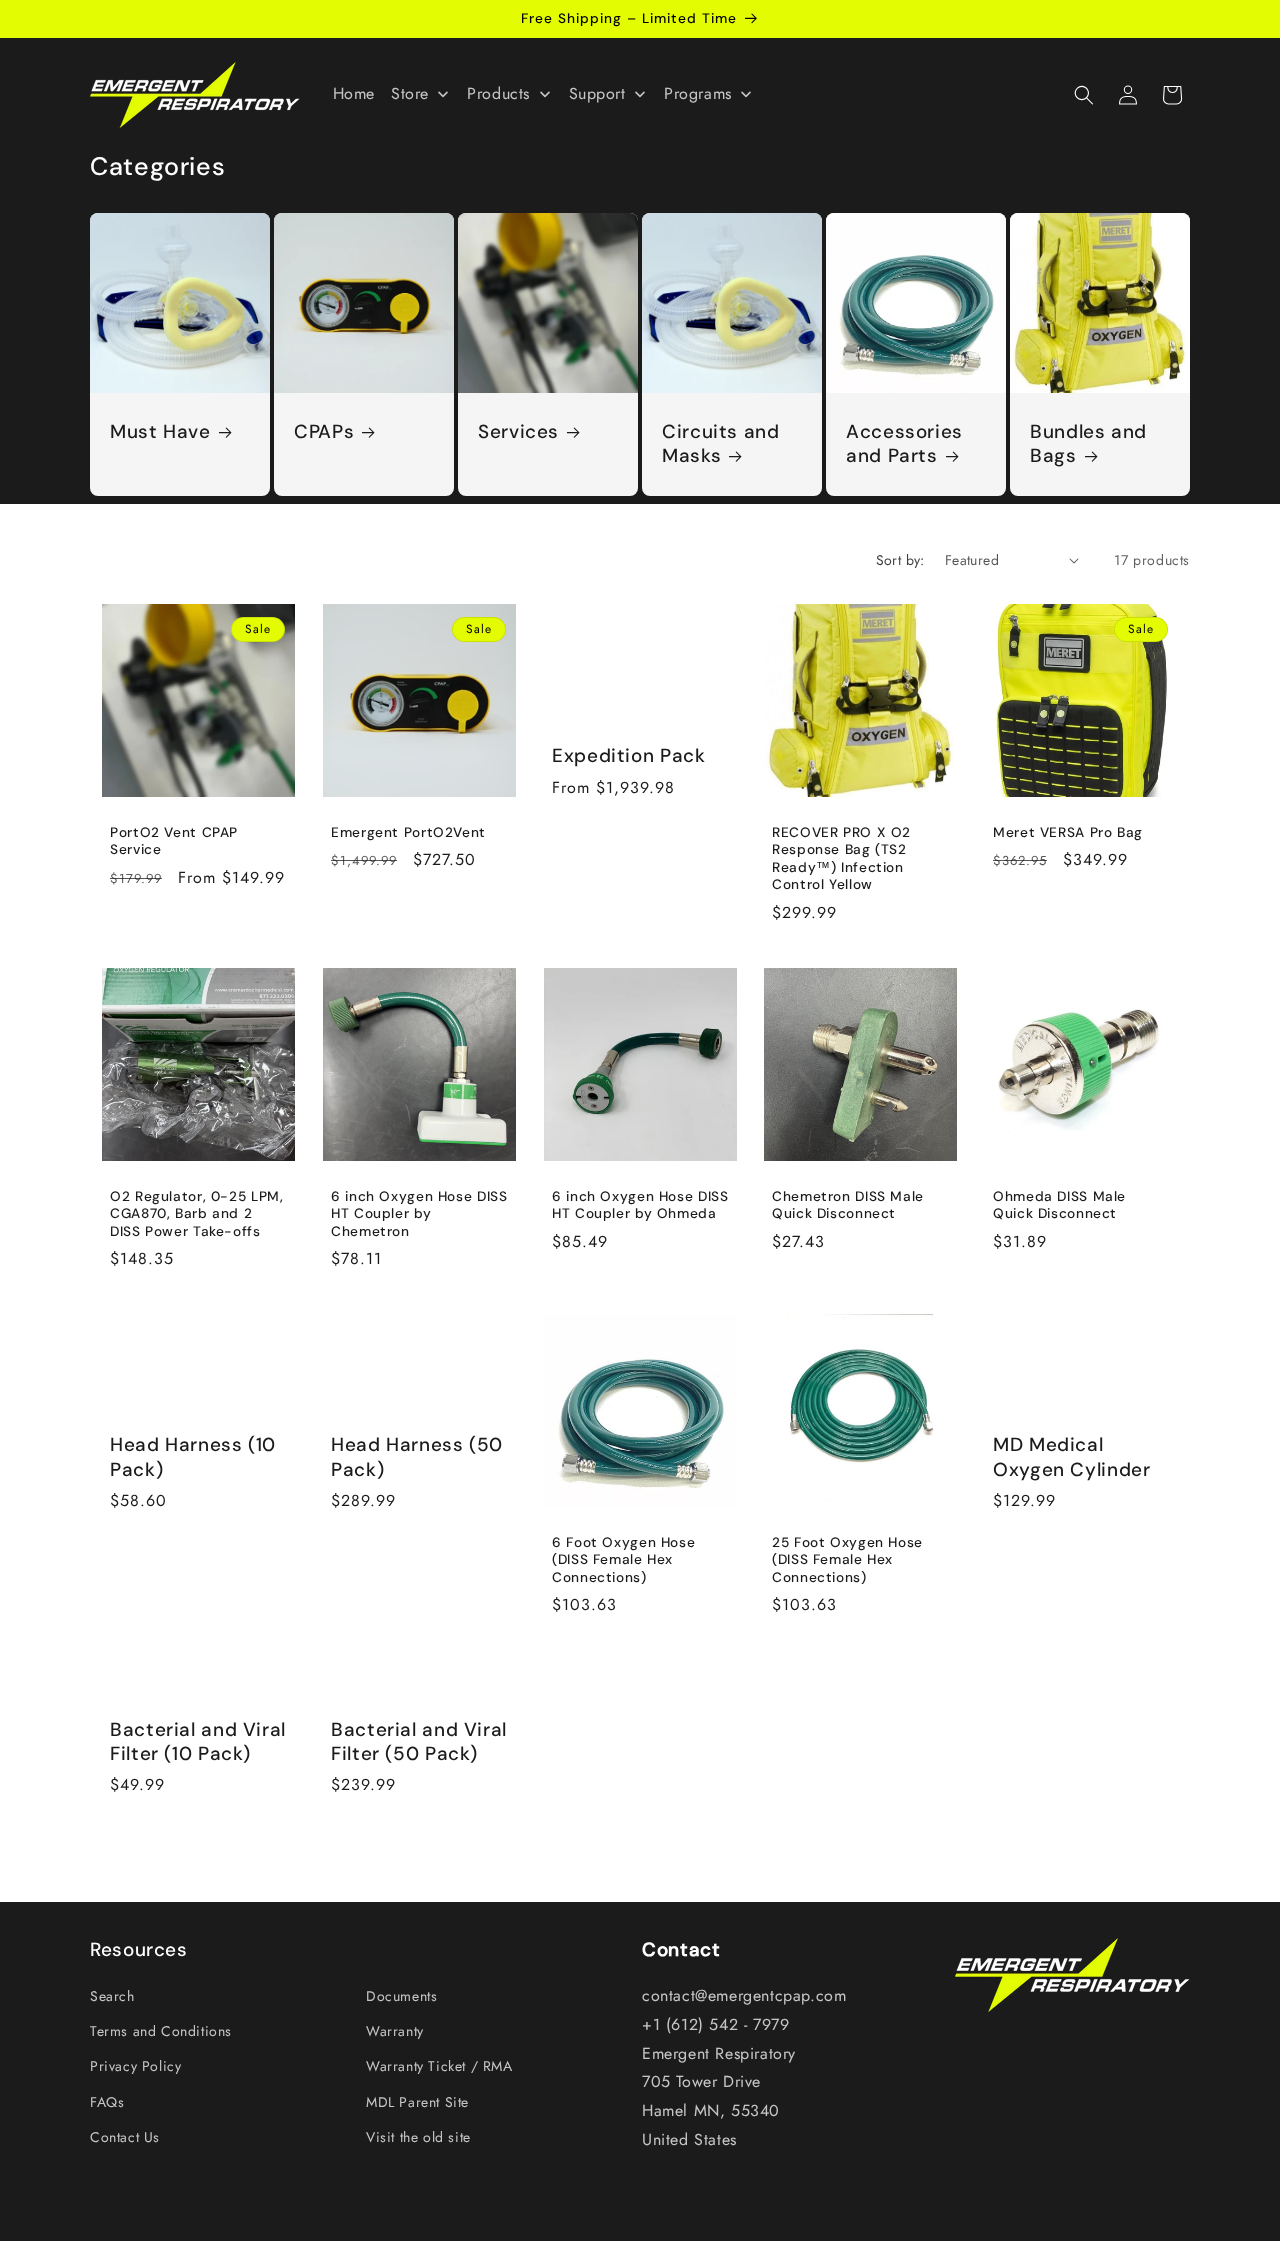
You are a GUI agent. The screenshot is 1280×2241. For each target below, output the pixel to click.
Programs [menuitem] (698, 93)
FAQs (107, 2102)
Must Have (160, 432)
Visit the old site (418, 2137)
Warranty (395, 2031)
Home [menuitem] (354, 93)
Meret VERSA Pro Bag (1068, 832)
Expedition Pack (628, 756)
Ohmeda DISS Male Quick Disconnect (1059, 1205)
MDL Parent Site (417, 2102)
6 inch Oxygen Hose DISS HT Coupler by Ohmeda (640, 1205)
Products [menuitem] (498, 93)
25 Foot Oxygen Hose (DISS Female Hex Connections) (847, 1560)
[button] (1084, 95)
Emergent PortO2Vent (408, 832)
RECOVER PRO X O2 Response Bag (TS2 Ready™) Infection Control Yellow (841, 859)
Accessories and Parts (904, 444)
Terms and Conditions (161, 2031)
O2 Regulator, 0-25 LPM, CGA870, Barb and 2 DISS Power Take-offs (197, 1214)
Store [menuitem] (410, 93)
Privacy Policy (135, 2066)
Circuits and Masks (721, 444)
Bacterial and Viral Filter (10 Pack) (198, 1741)
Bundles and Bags (1088, 444)
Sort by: (900, 560)
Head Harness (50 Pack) (417, 1458)
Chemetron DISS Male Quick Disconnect (848, 1205)
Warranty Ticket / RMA (439, 2066)
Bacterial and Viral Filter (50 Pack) (419, 1741)
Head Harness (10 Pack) (193, 1458)
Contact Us (125, 2137)
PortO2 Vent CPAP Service (174, 841)
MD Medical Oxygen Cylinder (1071, 1458)
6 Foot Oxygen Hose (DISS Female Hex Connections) (623, 1560)
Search (112, 1996)
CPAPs (324, 432)
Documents (401, 1996)
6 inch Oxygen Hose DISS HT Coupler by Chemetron (419, 1214)
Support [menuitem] (597, 93)
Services (518, 432)
